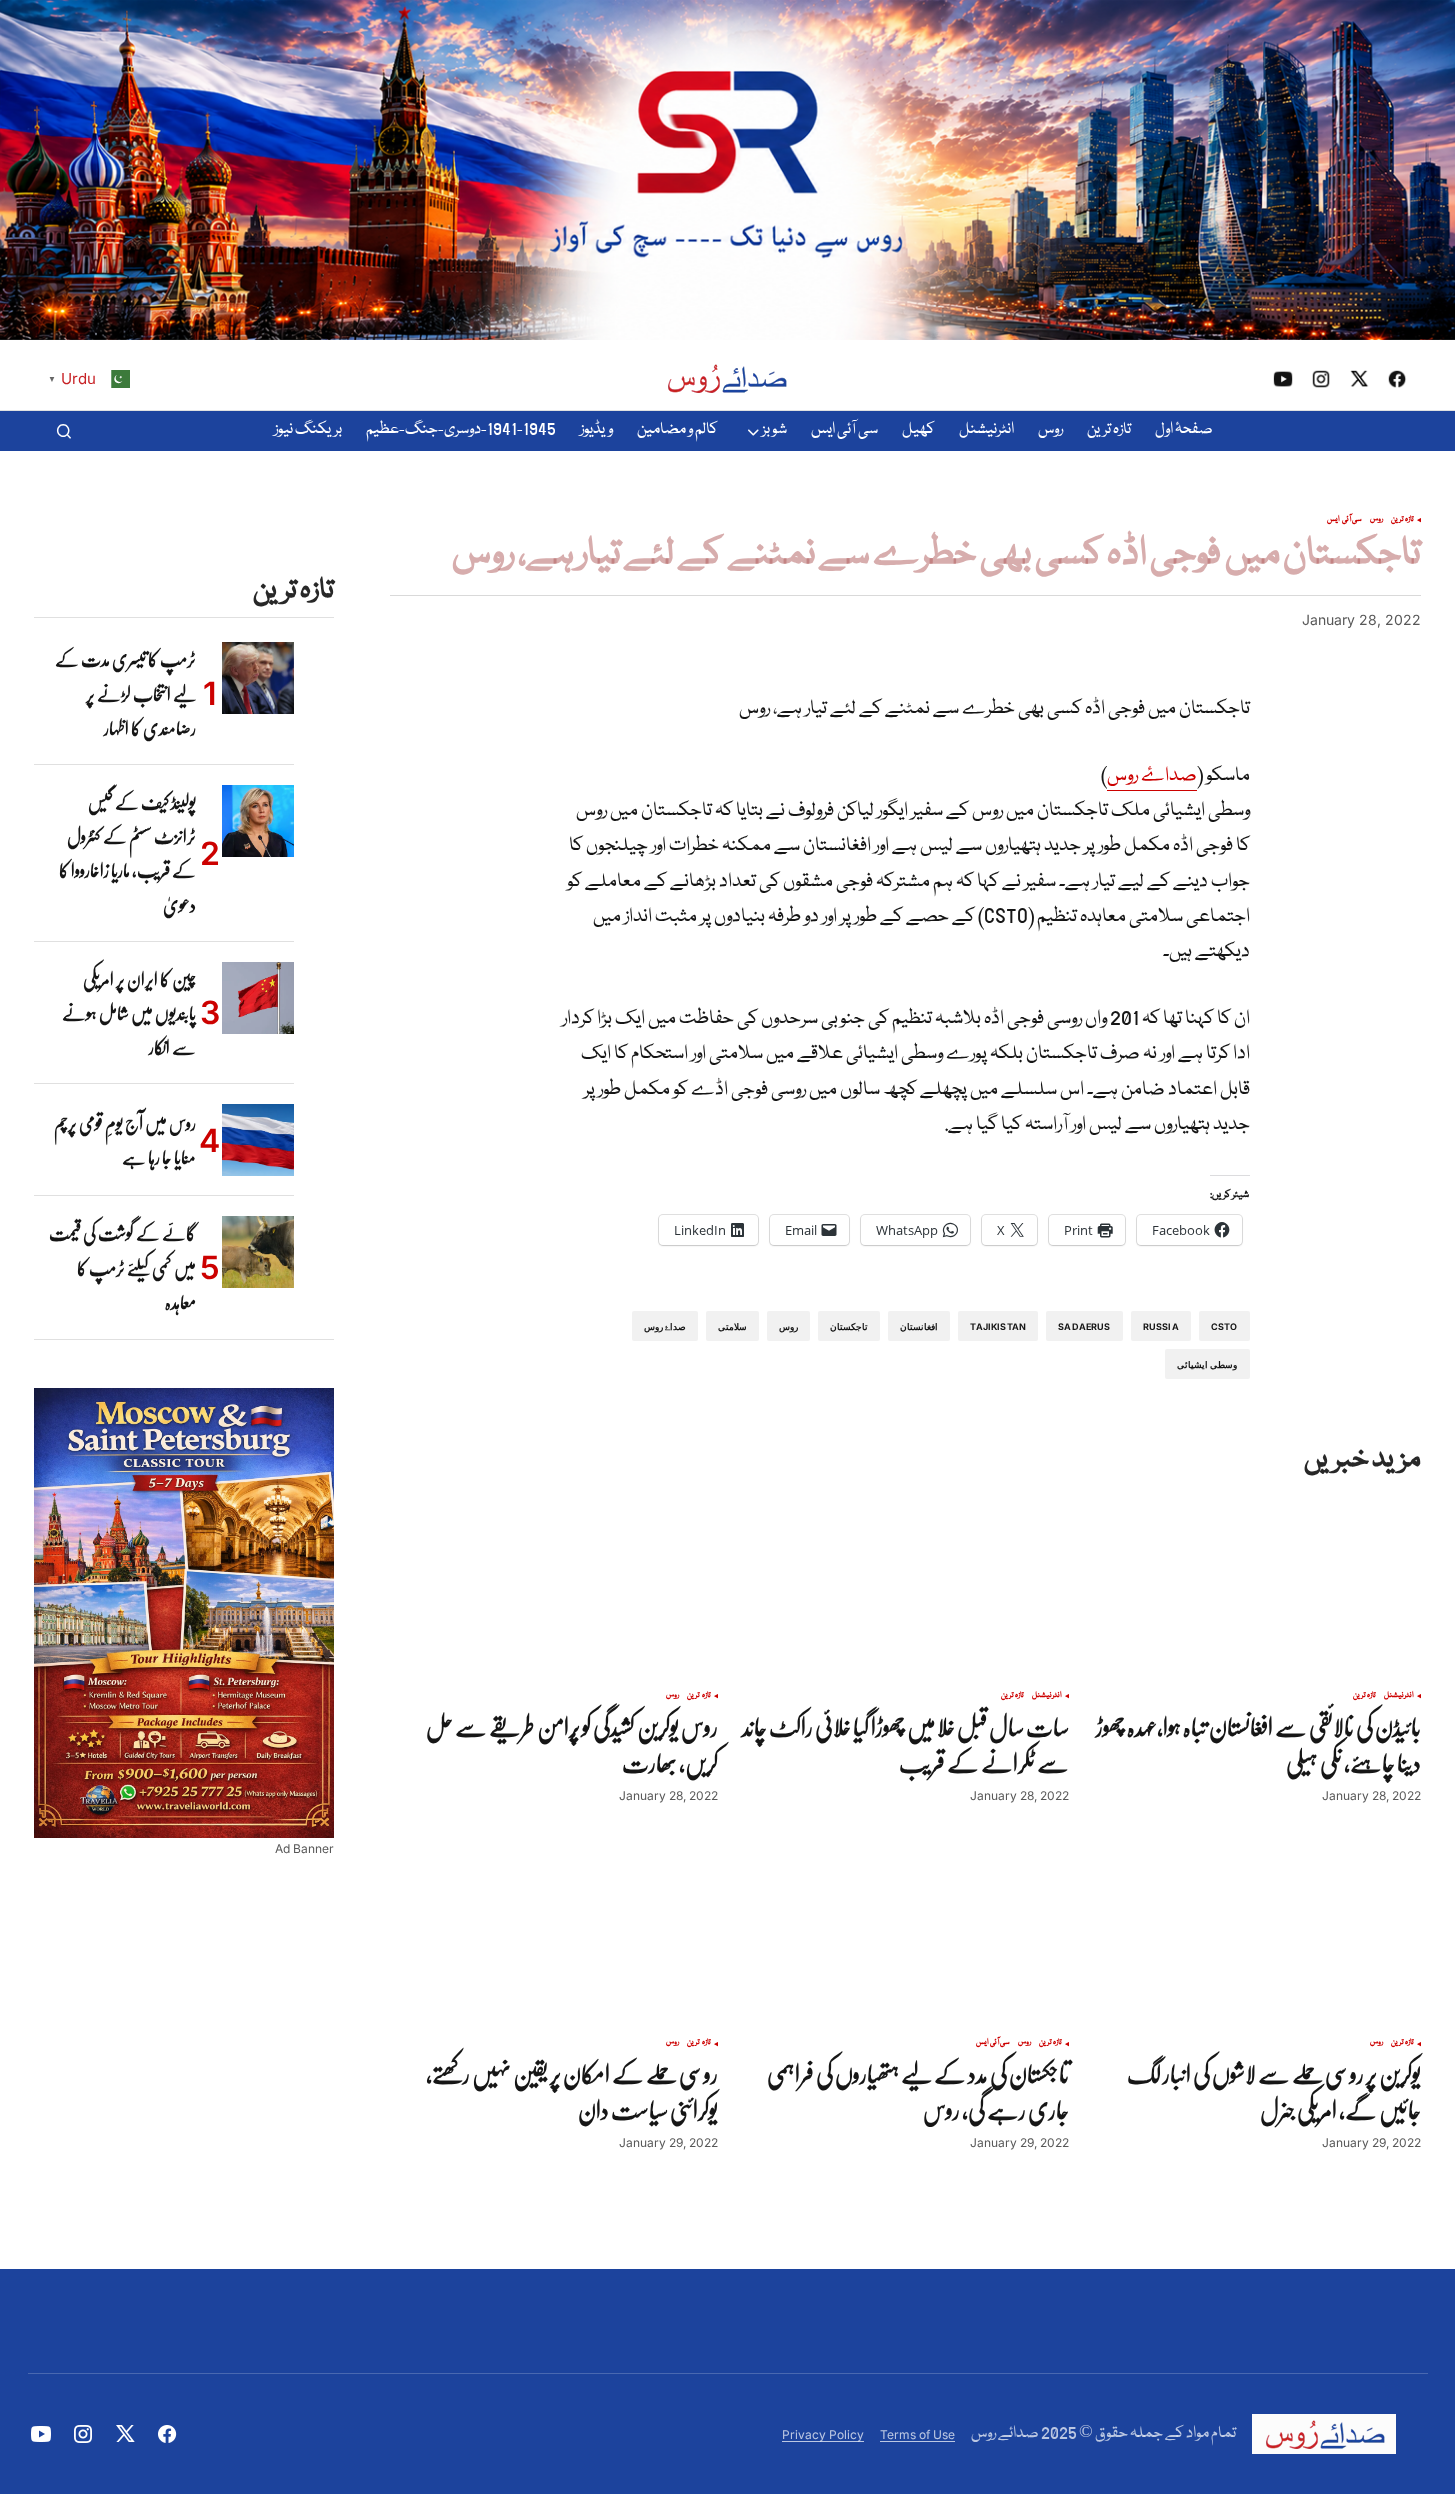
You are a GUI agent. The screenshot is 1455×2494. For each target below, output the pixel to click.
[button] (64, 431)
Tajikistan (998, 1326)
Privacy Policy (823, 2434)
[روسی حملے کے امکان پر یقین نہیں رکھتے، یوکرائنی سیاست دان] (554, 1934)
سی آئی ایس (1344, 520)
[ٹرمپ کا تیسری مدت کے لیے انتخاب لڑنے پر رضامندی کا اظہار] (258, 678)
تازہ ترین (1402, 520)
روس (1376, 520)
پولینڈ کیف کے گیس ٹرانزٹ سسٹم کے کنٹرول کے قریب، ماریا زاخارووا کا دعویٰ (127, 853)
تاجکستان (849, 1326)
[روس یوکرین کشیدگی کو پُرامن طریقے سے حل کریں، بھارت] (554, 1587)
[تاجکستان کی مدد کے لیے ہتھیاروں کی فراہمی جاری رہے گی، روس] (906, 1934)
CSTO (1224, 1326)
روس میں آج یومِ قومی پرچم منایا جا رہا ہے (125, 1140)
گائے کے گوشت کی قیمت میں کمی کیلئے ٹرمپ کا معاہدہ (122, 1267)
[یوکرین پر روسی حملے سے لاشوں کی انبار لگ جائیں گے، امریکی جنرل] (1257, 1934)
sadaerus (1084, 1326)
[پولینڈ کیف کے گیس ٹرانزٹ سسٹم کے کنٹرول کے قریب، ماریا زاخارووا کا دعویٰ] (258, 821)
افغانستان (919, 1326)
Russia (1161, 1326)
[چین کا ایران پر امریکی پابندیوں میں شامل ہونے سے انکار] (258, 998)
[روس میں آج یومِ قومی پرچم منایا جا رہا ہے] (258, 1140)
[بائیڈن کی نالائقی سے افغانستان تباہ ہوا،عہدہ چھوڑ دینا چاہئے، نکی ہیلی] (1257, 1587)
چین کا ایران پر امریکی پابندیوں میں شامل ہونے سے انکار (129, 1013)
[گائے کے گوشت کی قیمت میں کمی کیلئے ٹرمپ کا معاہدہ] (258, 1252)
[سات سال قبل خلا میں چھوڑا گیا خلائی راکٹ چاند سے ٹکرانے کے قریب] (906, 1587)
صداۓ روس (1152, 776)
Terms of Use (917, 2434)
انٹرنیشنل (1399, 1696)
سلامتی (732, 1326)
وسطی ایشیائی (1207, 1364)
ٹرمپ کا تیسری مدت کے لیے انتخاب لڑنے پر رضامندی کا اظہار (125, 693)
